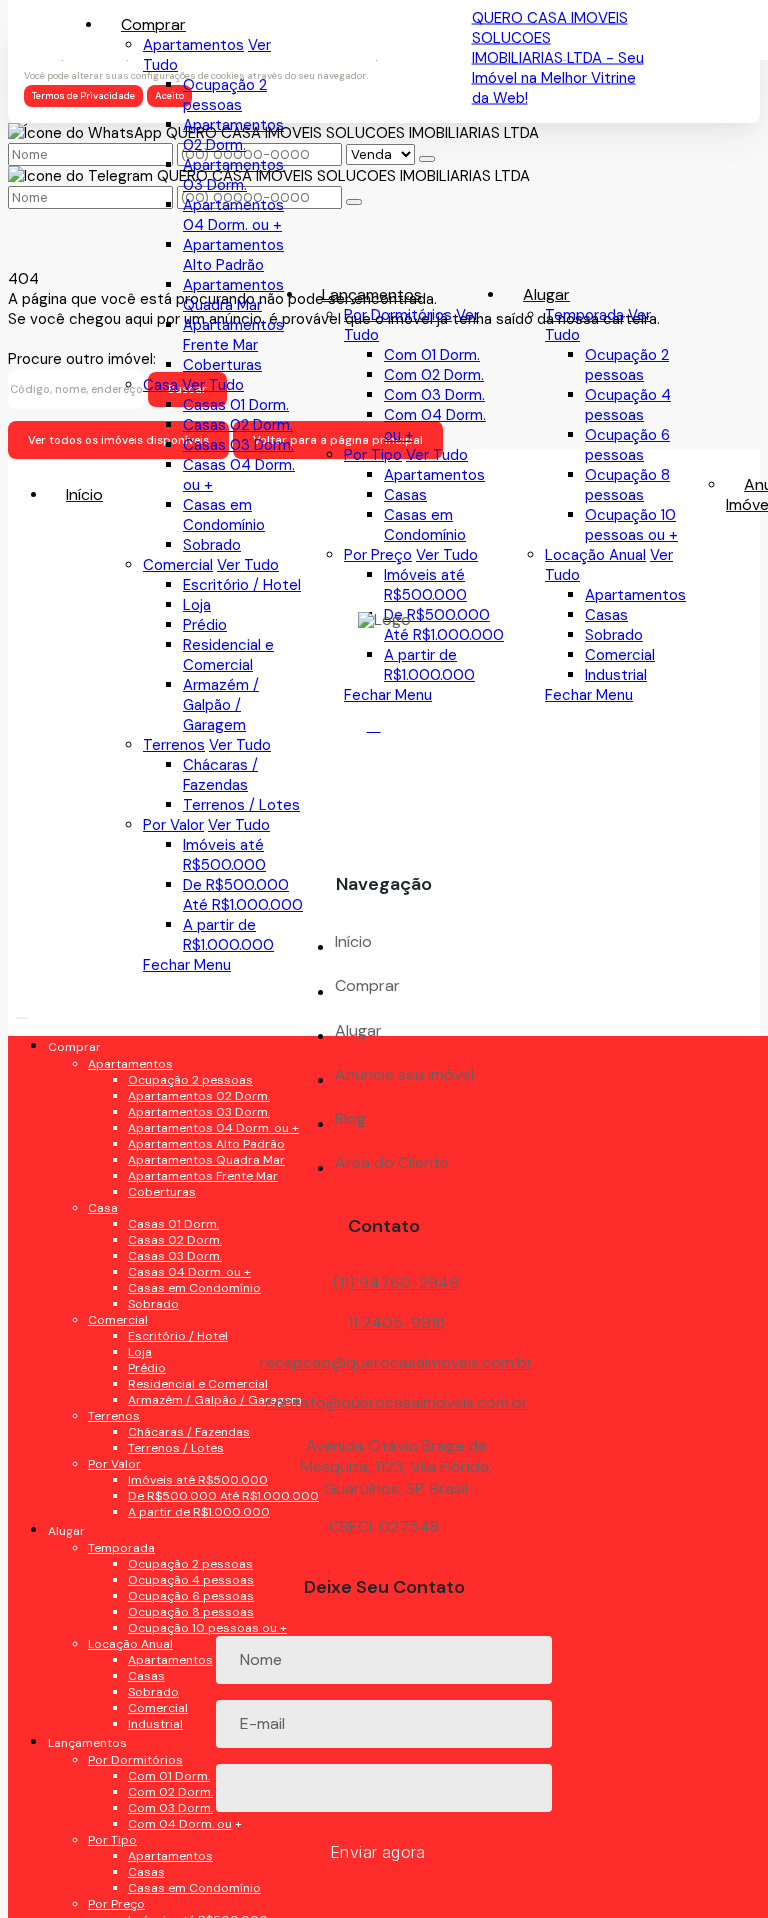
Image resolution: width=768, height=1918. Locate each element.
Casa (160, 385)
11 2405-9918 (396, 1322)
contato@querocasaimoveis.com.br (396, 1403)
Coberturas (222, 365)
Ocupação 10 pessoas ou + (631, 525)
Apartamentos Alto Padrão (233, 255)
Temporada (584, 315)
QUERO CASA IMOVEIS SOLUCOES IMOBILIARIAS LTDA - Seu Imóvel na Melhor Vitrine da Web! (558, 58)
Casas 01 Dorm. (236, 405)
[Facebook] (384, 733)
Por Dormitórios (398, 315)
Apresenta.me (57, 1900)
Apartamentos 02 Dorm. (233, 135)
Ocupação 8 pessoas (627, 485)
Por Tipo (373, 455)
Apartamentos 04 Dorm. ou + (233, 215)
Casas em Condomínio (425, 525)
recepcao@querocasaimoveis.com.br (396, 1363)
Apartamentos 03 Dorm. (233, 175)
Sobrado (212, 545)
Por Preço (378, 555)
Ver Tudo (437, 455)
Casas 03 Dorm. (238, 445)
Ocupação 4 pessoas (628, 405)
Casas (405, 495)
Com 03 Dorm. (434, 395)
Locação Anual (595, 555)
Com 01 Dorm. (432, 355)
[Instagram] (384, 838)
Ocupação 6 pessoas (627, 445)
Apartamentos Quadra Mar (233, 295)
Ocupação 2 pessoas (627, 365)
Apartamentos (434, 475)
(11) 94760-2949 (396, 1282)
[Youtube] (384, 768)
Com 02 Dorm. (434, 375)
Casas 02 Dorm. (238, 425)
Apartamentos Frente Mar (233, 335)
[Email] (384, 803)
